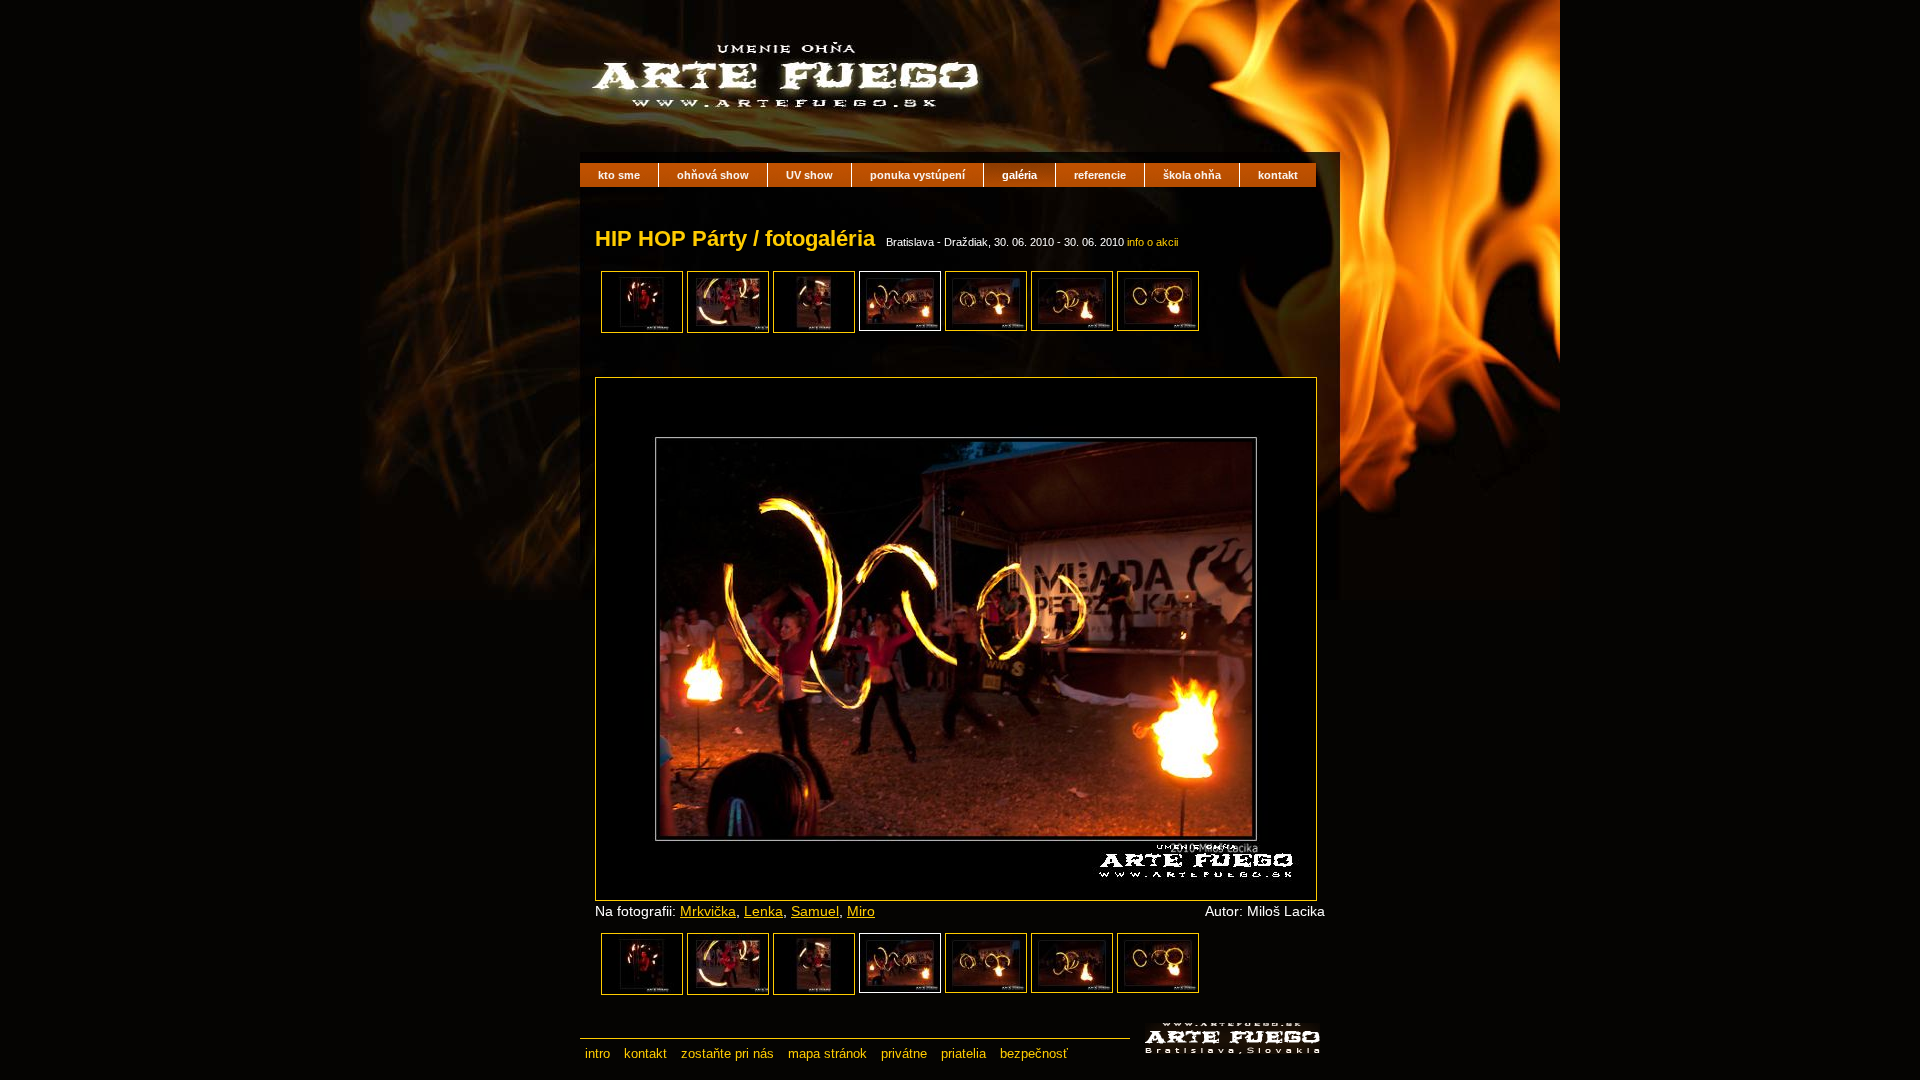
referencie (1100, 175)
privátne (904, 1053)
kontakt (1278, 175)
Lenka (763, 911)
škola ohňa (1192, 175)
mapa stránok (827, 1053)
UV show (809, 175)
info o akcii (1152, 242)
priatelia (963, 1053)
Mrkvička (708, 911)
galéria (1019, 175)
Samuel (815, 911)
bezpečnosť (1034, 1053)
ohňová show (713, 175)
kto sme (619, 175)
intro (597, 1053)
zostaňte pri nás (727, 1053)
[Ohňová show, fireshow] (790, 120)
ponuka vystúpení (917, 175)
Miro (861, 911)
